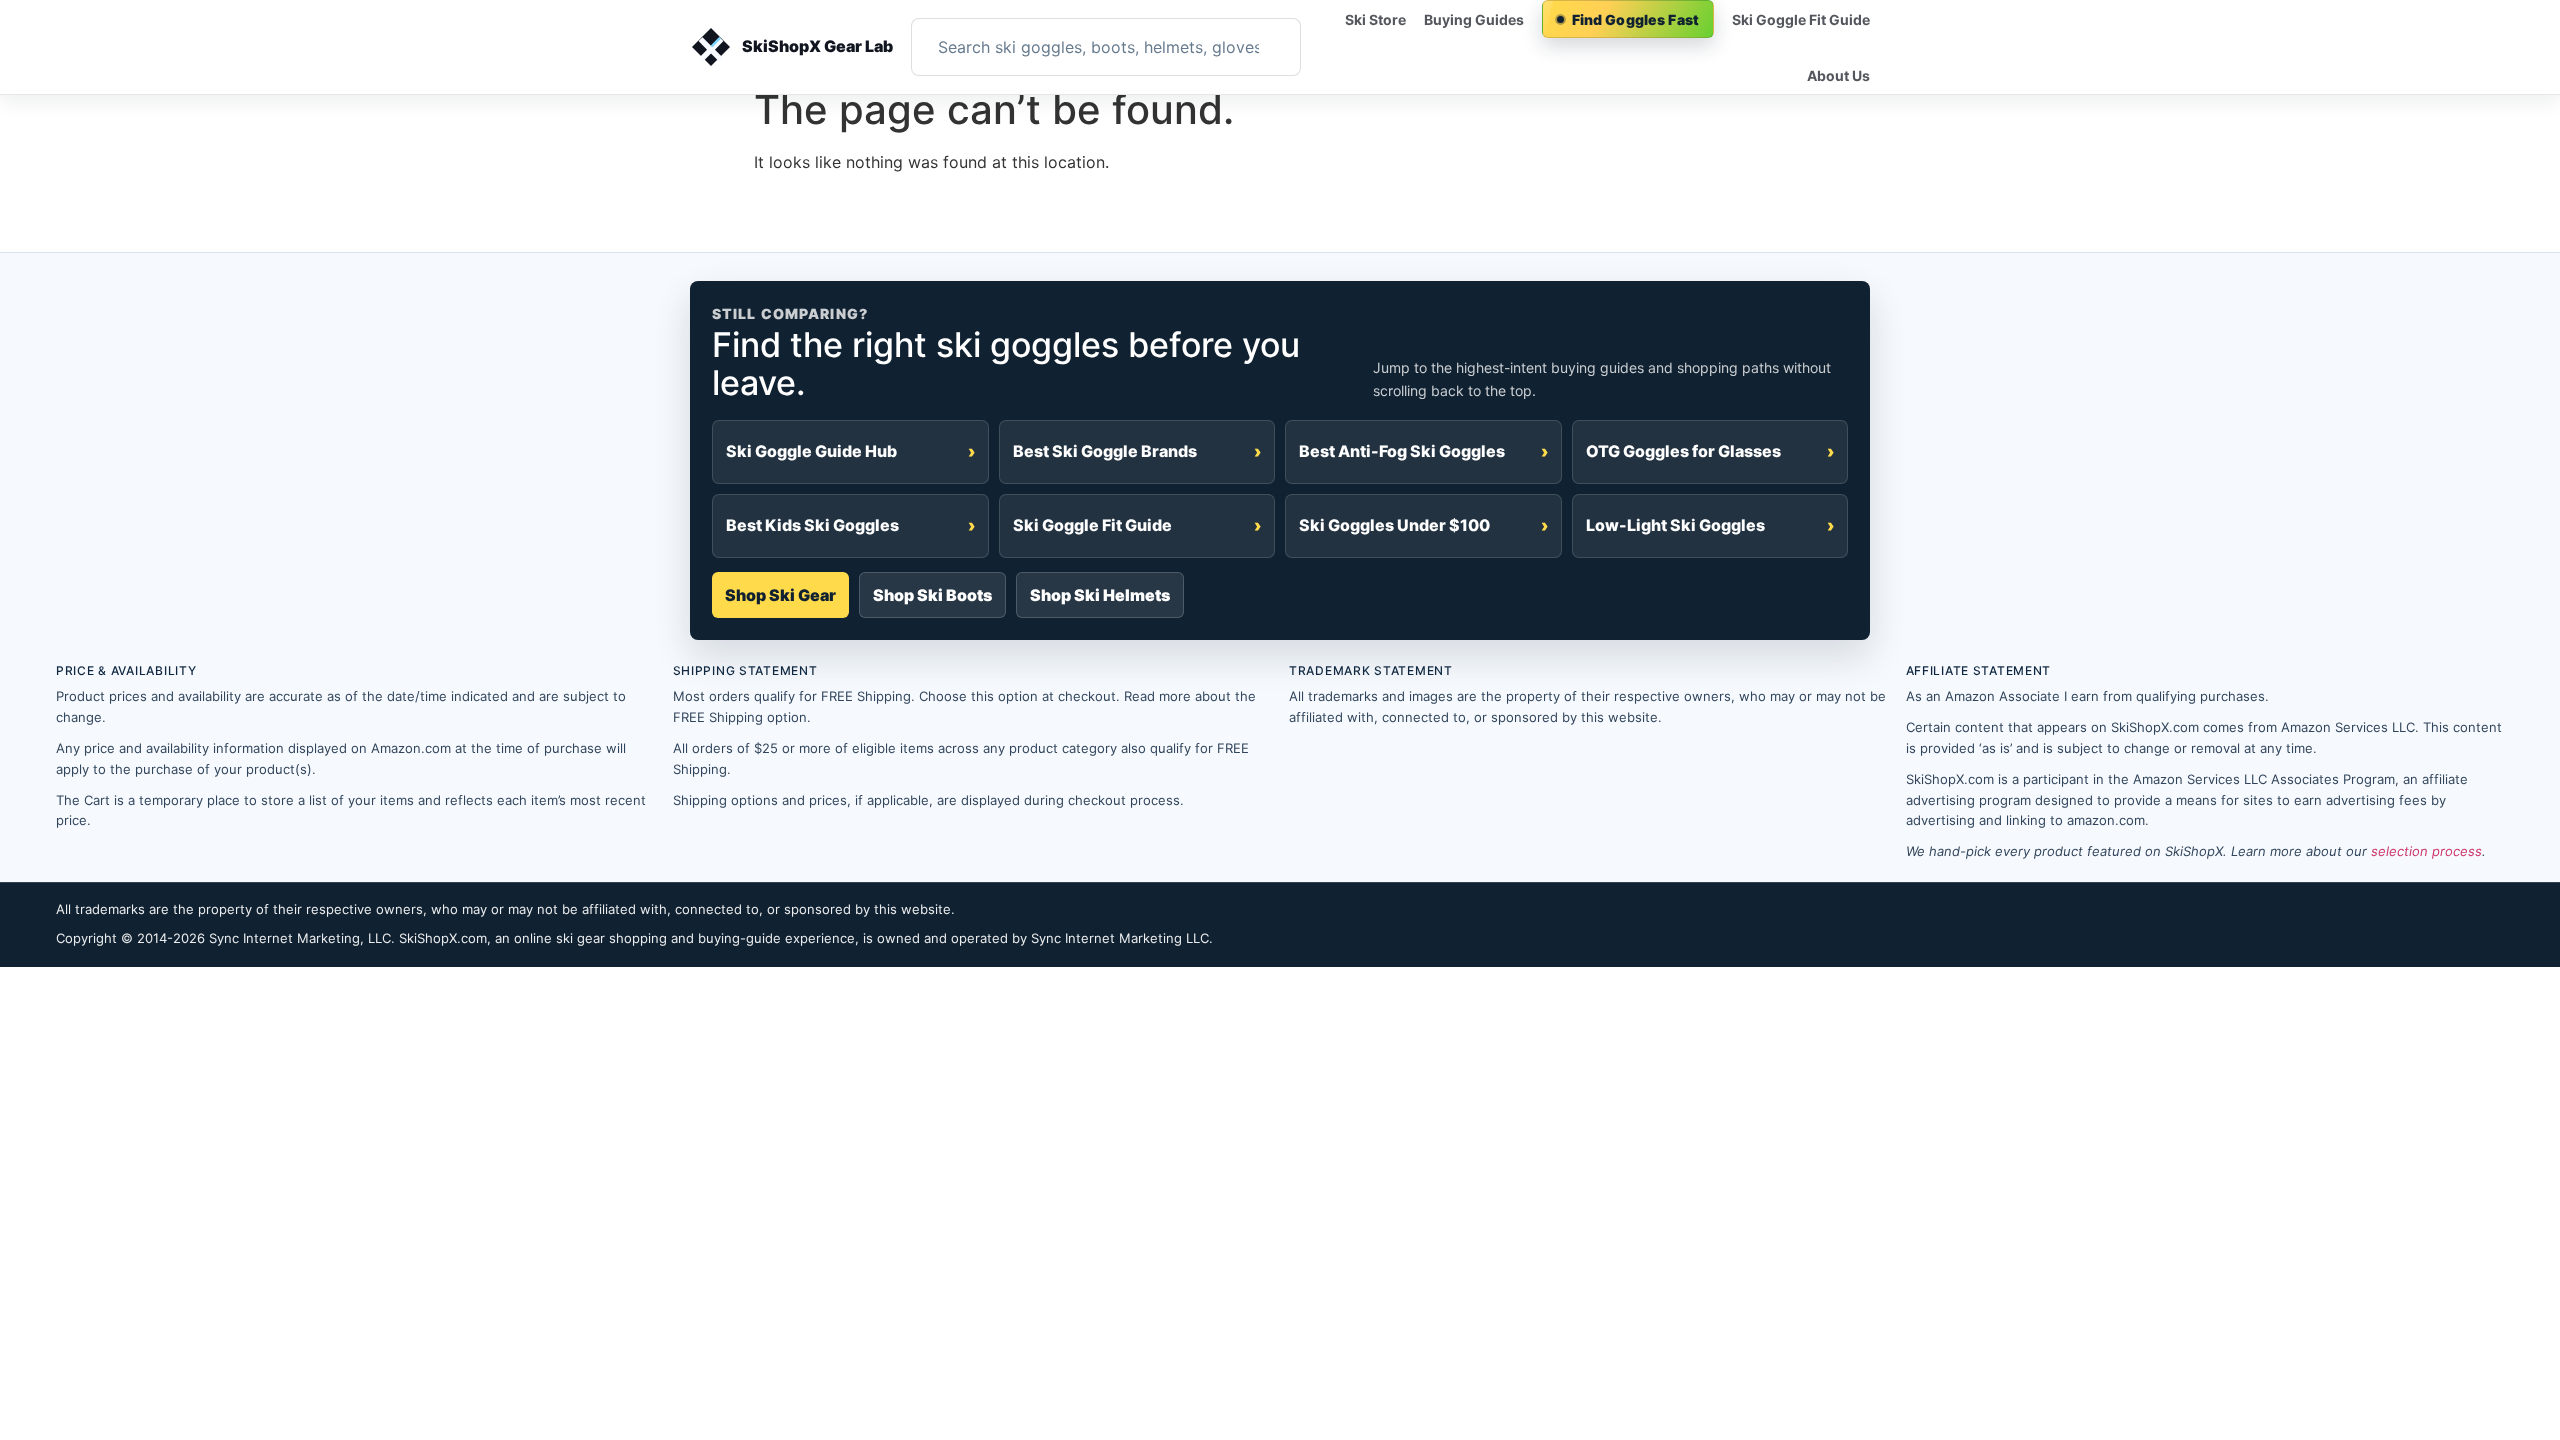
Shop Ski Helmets (1100, 595)
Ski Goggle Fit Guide (1801, 19)
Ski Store (1375, 19)
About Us (1838, 75)
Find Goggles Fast (1635, 19)
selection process (2426, 851)
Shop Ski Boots (932, 595)
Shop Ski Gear (780, 595)
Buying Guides (1474, 19)
